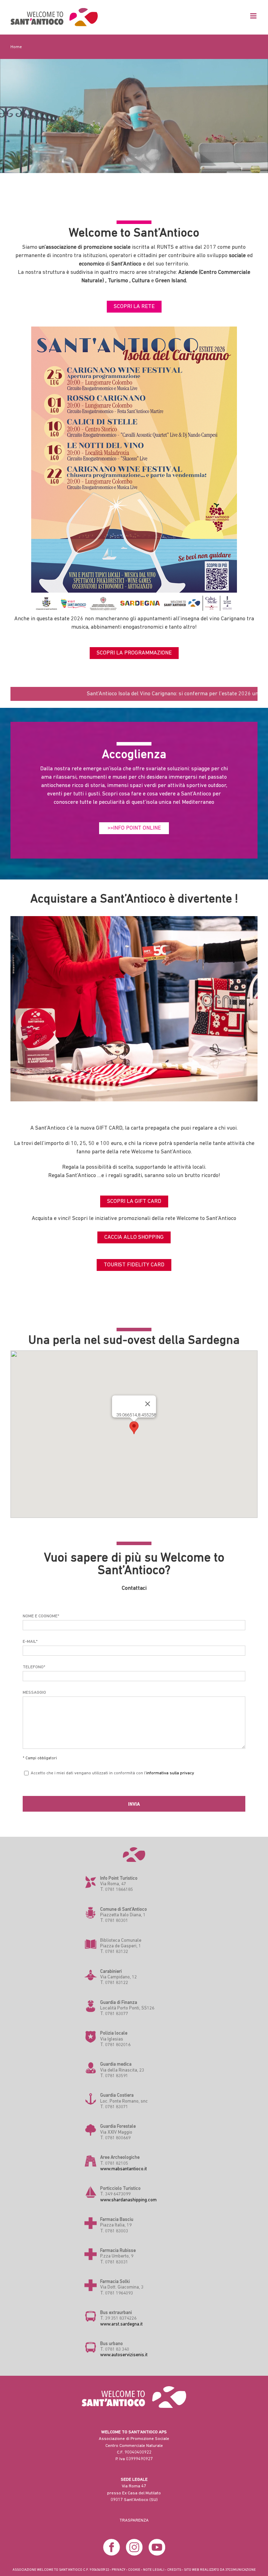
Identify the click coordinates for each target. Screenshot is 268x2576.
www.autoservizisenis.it (124, 2355)
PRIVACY (118, 2570)
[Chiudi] (148, 1404)
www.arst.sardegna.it (121, 2324)
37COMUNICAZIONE (240, 2570)
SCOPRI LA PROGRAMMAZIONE (134, 653)
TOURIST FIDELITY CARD (134, 1265)
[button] (134, 1428)
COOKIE (134, 2570)
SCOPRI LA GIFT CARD (134, 1201)
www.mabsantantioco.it (124, 2169)
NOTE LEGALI (154, 2570)
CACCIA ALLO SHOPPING (134, 1237)
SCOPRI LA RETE (134, 307)
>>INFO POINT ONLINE (134, 828)
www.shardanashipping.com (128, 2200)
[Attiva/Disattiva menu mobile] (254, 16)
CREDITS (174, 2570)
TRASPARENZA (134, 2520)
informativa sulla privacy (170, 1773)
